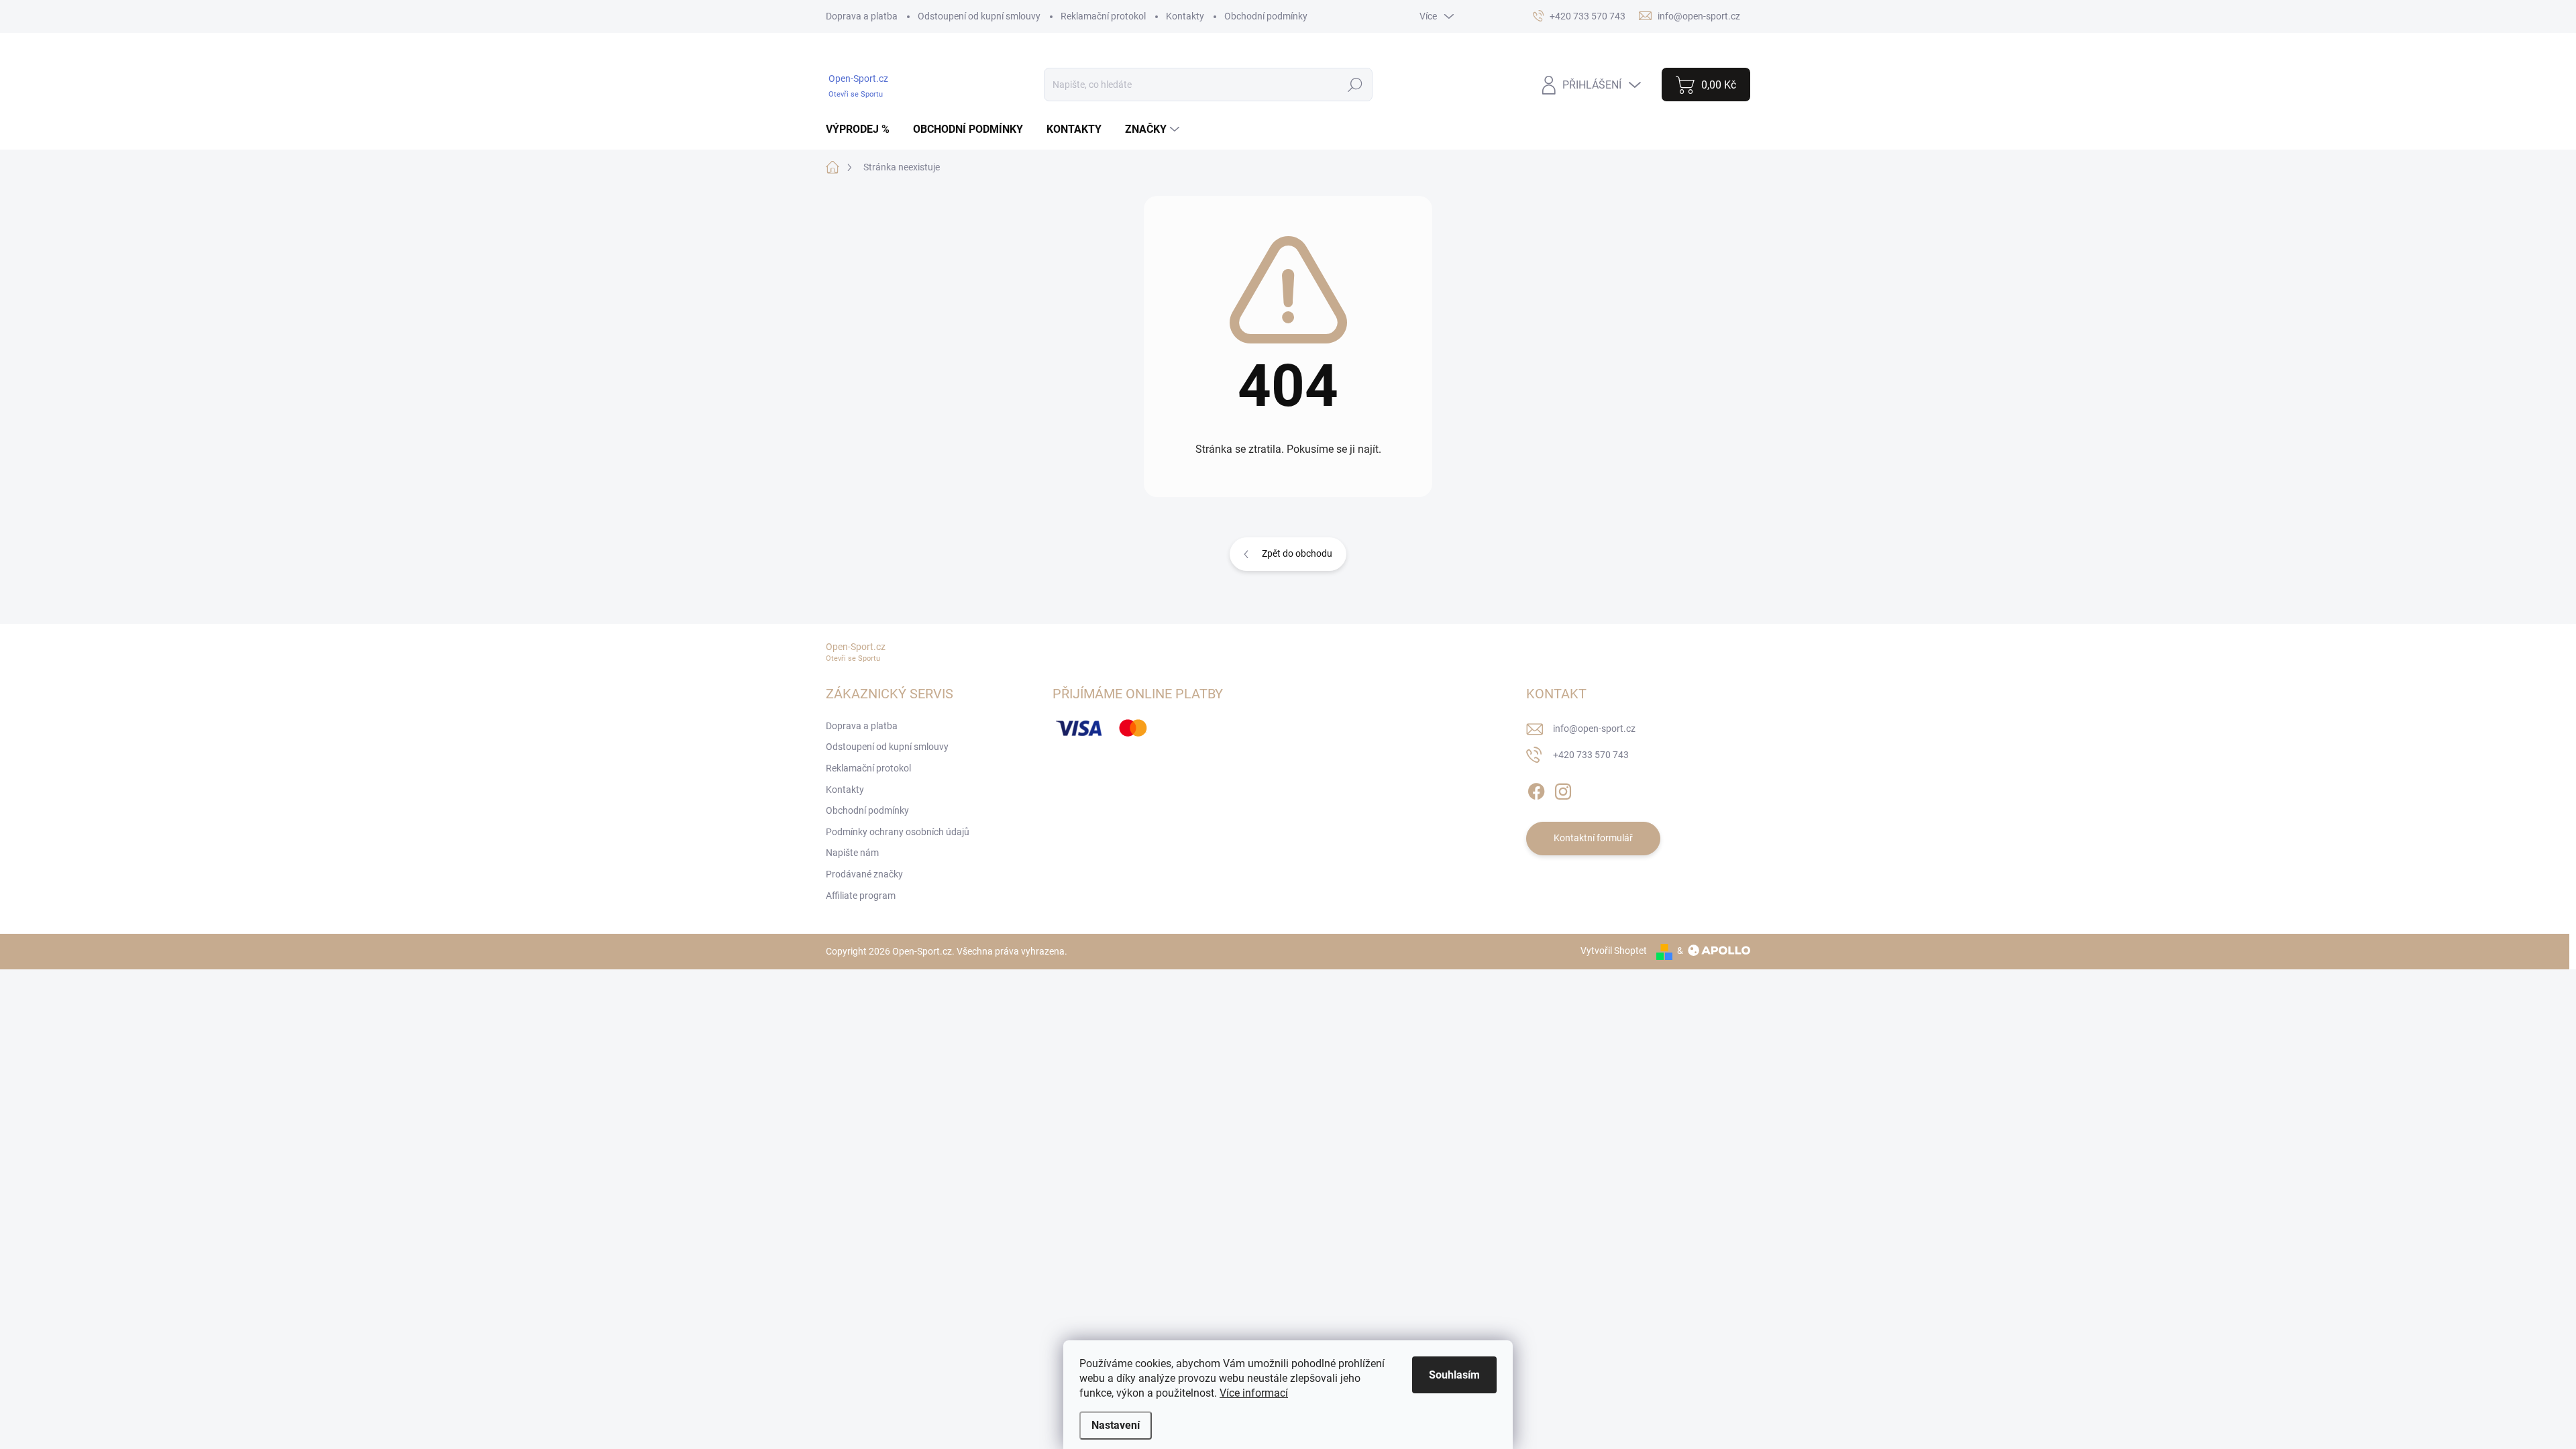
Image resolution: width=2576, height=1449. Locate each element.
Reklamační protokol (1103, 16)
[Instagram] (1563, 789)
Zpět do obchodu (1297, 553)
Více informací (1254, 1393)
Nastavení (1116, 1425)
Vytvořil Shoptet (1614, 951)
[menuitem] (863, 129)
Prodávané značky (864, 874)
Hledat (1355, 85)
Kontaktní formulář (1593, 838)
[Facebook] (1536, 789)
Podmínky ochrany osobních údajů (898, 832)
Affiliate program (861, 896)
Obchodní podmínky (1266, 16)
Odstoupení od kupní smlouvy (979, 16)
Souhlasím (1454, 1375)
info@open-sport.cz (1594, 729)
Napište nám (852, 853)
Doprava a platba (862, 16)
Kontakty (1185, 16)
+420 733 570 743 (1591, 755)
